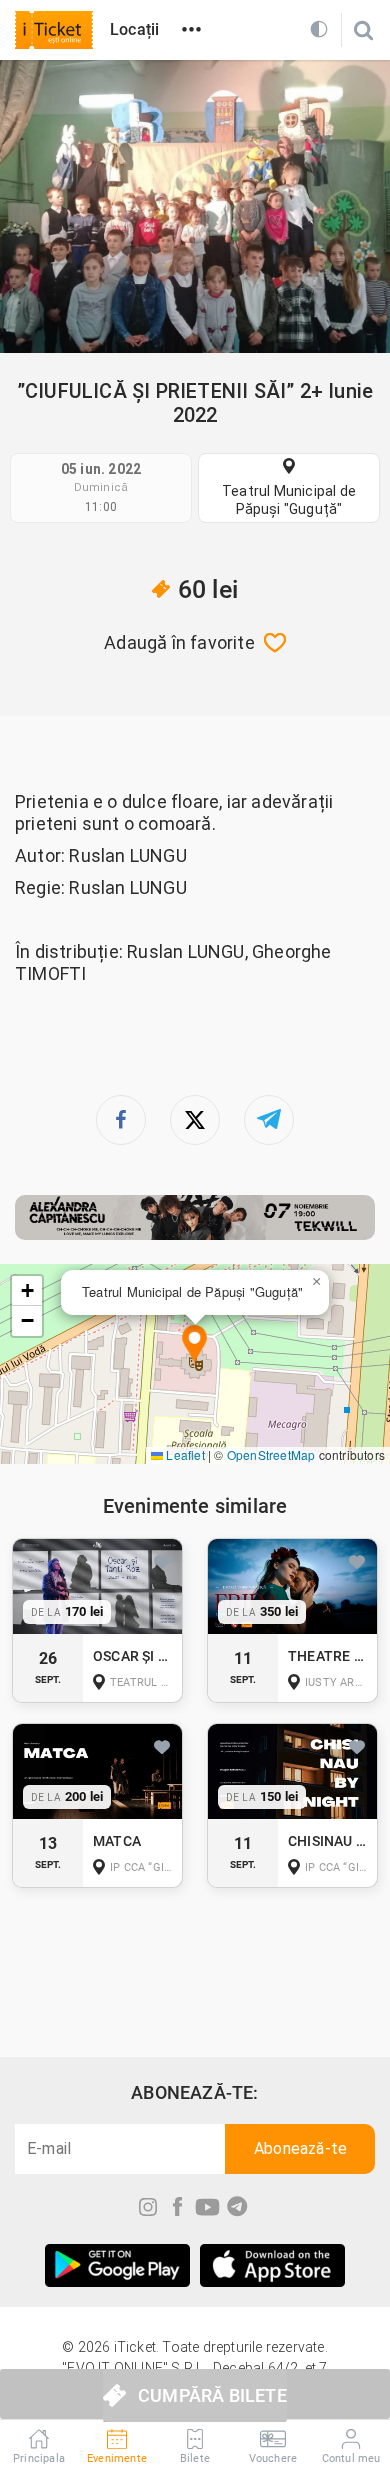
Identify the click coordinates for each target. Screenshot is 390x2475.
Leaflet (184, 1454)
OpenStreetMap (271, 1454)
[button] (194, 1345)
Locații (134, 29)
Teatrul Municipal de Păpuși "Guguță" (289, 500)
